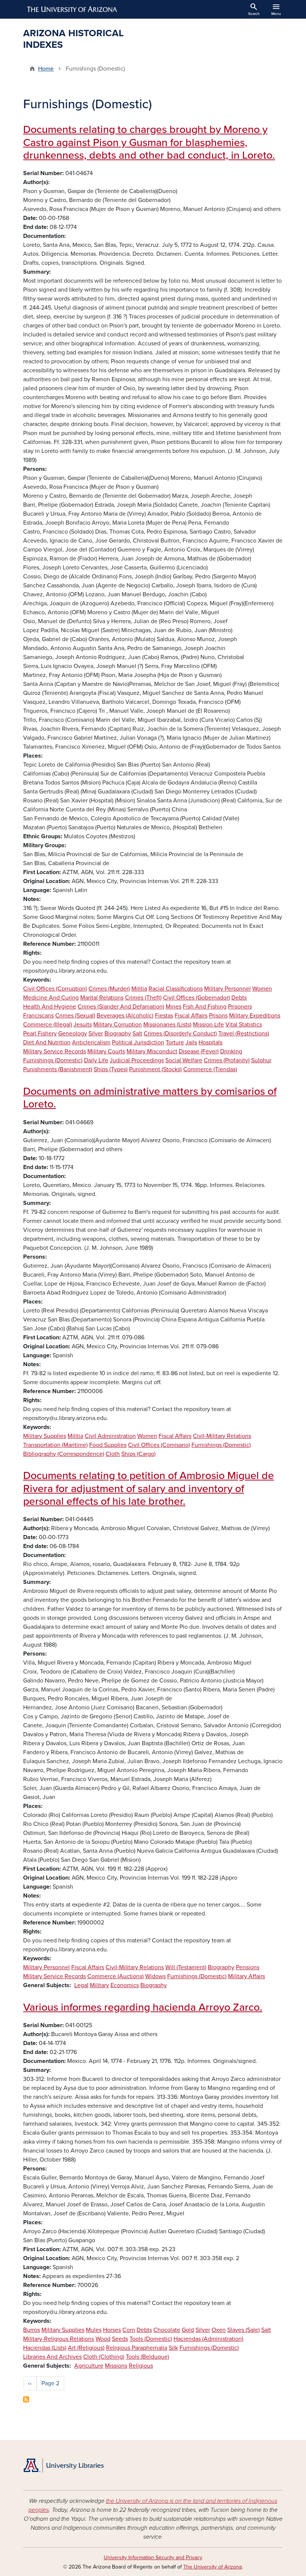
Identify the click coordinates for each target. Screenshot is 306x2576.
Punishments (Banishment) (58, 1069)
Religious (141, 2366)
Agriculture (89, 2366)
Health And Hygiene (50, 1007)
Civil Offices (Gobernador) (196, 998)
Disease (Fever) (199, 1051)
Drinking (231, 1051)
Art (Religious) (86, 2348)
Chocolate (167, 2330)
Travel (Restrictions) (244, 1034)
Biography (118, 1034)
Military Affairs (246, 1976)
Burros (32, 2330)
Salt (137, 1034)
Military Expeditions (255, 1016)
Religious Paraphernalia (137, 2348)
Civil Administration (110, 1436)
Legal (81, 1985)
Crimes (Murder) (109, 989)
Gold (188, 2330)
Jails (191, 1042)
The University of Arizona (213, 2567)
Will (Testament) (186, 1967)
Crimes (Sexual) (75, 1016)
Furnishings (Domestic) (53, 1060)
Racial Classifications (176, 989)
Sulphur (261, 1060)
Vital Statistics (244, 1025)
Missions (116, 2366)
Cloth (113, 1454)
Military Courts (106, 1051)
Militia (139, 989)
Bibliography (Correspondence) (64, 1454)
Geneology (73, 1034)
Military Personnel (227, 989)
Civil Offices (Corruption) (55, 989)
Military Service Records (54, 1051)
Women (262, 989)
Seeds (120, 2339)
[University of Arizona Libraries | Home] (63, 2465)
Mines (174, 1007)
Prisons (218, 1016)
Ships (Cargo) (138, 1454)
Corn (129, 2330)
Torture (175, 1042)
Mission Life (208, 1025)
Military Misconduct (152, 1051)
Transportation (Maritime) (55, 1445)
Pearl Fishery (40, 1034)
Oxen (219, 2330)
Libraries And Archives (52, 2357)
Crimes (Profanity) (227, 1060)
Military (99, 1985)
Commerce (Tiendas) (210, 1069)
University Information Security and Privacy (153, 2558)
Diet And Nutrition (47, 1042)
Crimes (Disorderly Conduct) (180, 1034)
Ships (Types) (111, 1069)
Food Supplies (108, 1445)
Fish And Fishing (205, 1007)
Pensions (248, 1967)
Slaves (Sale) (243, 2330)
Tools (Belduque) (147, 2357)
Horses (112, 2330)
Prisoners (240, 1007)
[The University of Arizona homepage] (72, 9)
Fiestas (164, 1016)
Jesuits (83, 1025)
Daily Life (96, 1060)
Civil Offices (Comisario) (159, 1445)
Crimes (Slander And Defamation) (121, 1007)
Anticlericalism (91, 1042)
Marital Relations (102, 998)
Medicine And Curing (51, 998)
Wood (103, 2339)
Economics (125, 1985)
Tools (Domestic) (151, 2339)
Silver (96, 1034)
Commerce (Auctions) (115, 1976)
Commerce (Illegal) (48, 1025)
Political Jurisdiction (138, 1042)
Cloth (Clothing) (104, 2357)
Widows (155, 1976)
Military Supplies (45, 1436)
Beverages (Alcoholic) (125, 1016)
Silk (173, 2348)
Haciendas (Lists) (45, 2348)
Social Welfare (184, 1060)
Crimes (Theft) (143, 998)
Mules (94, 2330)
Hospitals (210, 1042)
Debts (239, 998)
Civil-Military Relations (222, 1436)
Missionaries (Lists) (167, 1025)
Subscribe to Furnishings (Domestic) (26, 2399)
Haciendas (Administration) (208, 2339)
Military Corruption (118, 1025)
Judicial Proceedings (137, 1060)
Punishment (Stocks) (155, 1069)
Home (46, 69)
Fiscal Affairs (191, 1016)
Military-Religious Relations (59, 2339)
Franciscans (38, 1016)
